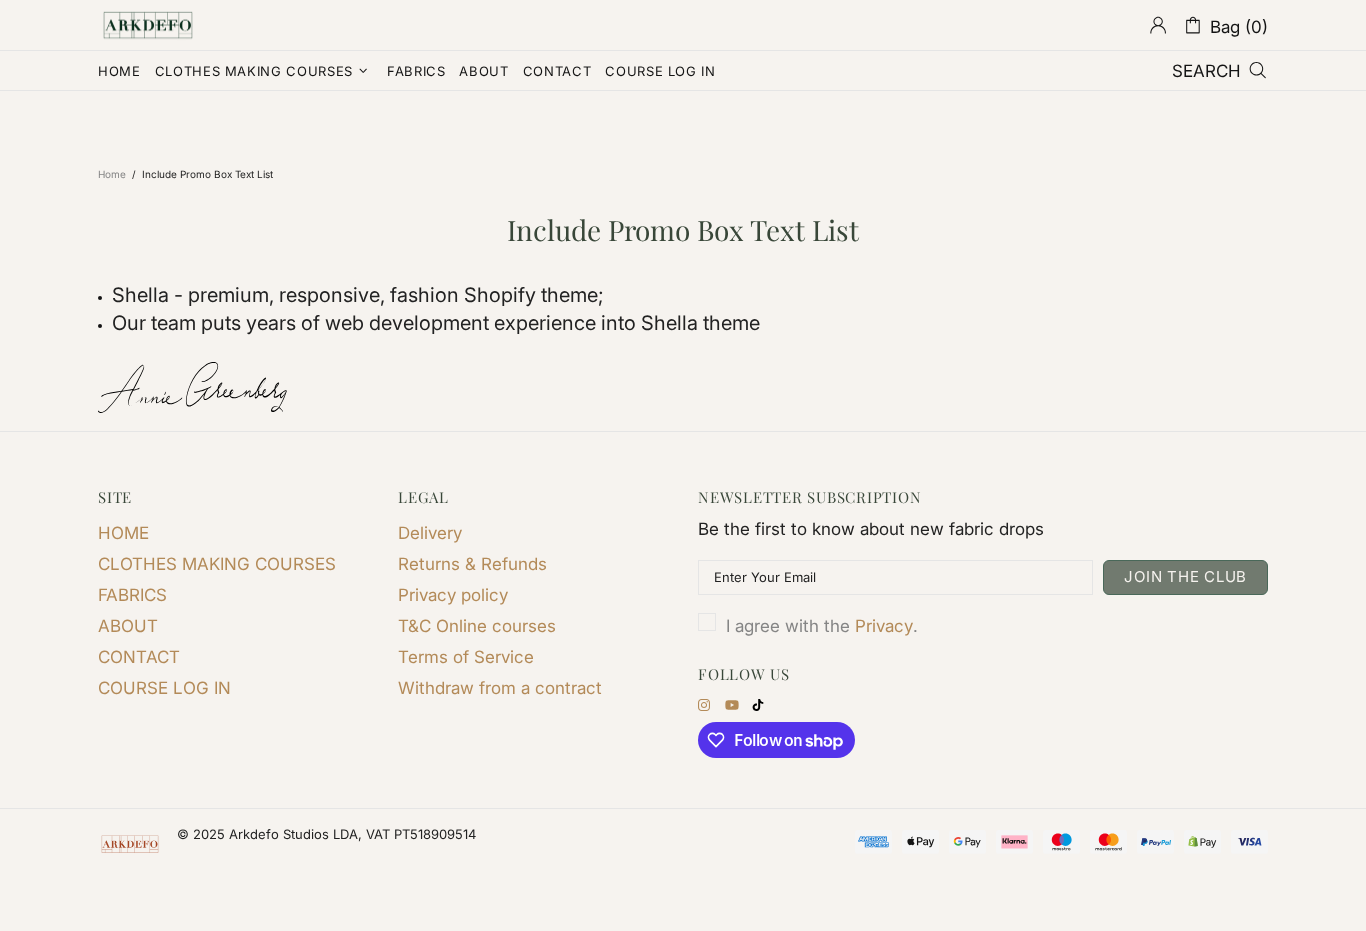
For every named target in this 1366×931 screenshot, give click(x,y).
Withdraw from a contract (500, 688)
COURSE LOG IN (164, 688)
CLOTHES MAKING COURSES (217, 564)
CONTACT (139, 657)
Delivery (430, 533)
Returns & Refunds (472, 564)
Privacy (884, 626)
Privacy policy (453, 595)
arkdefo (148, 25)
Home (112, 174)
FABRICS (132, 595)
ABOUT (128, 626)
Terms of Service (466, 657)
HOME (123, 533)
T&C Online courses (477, 626)
